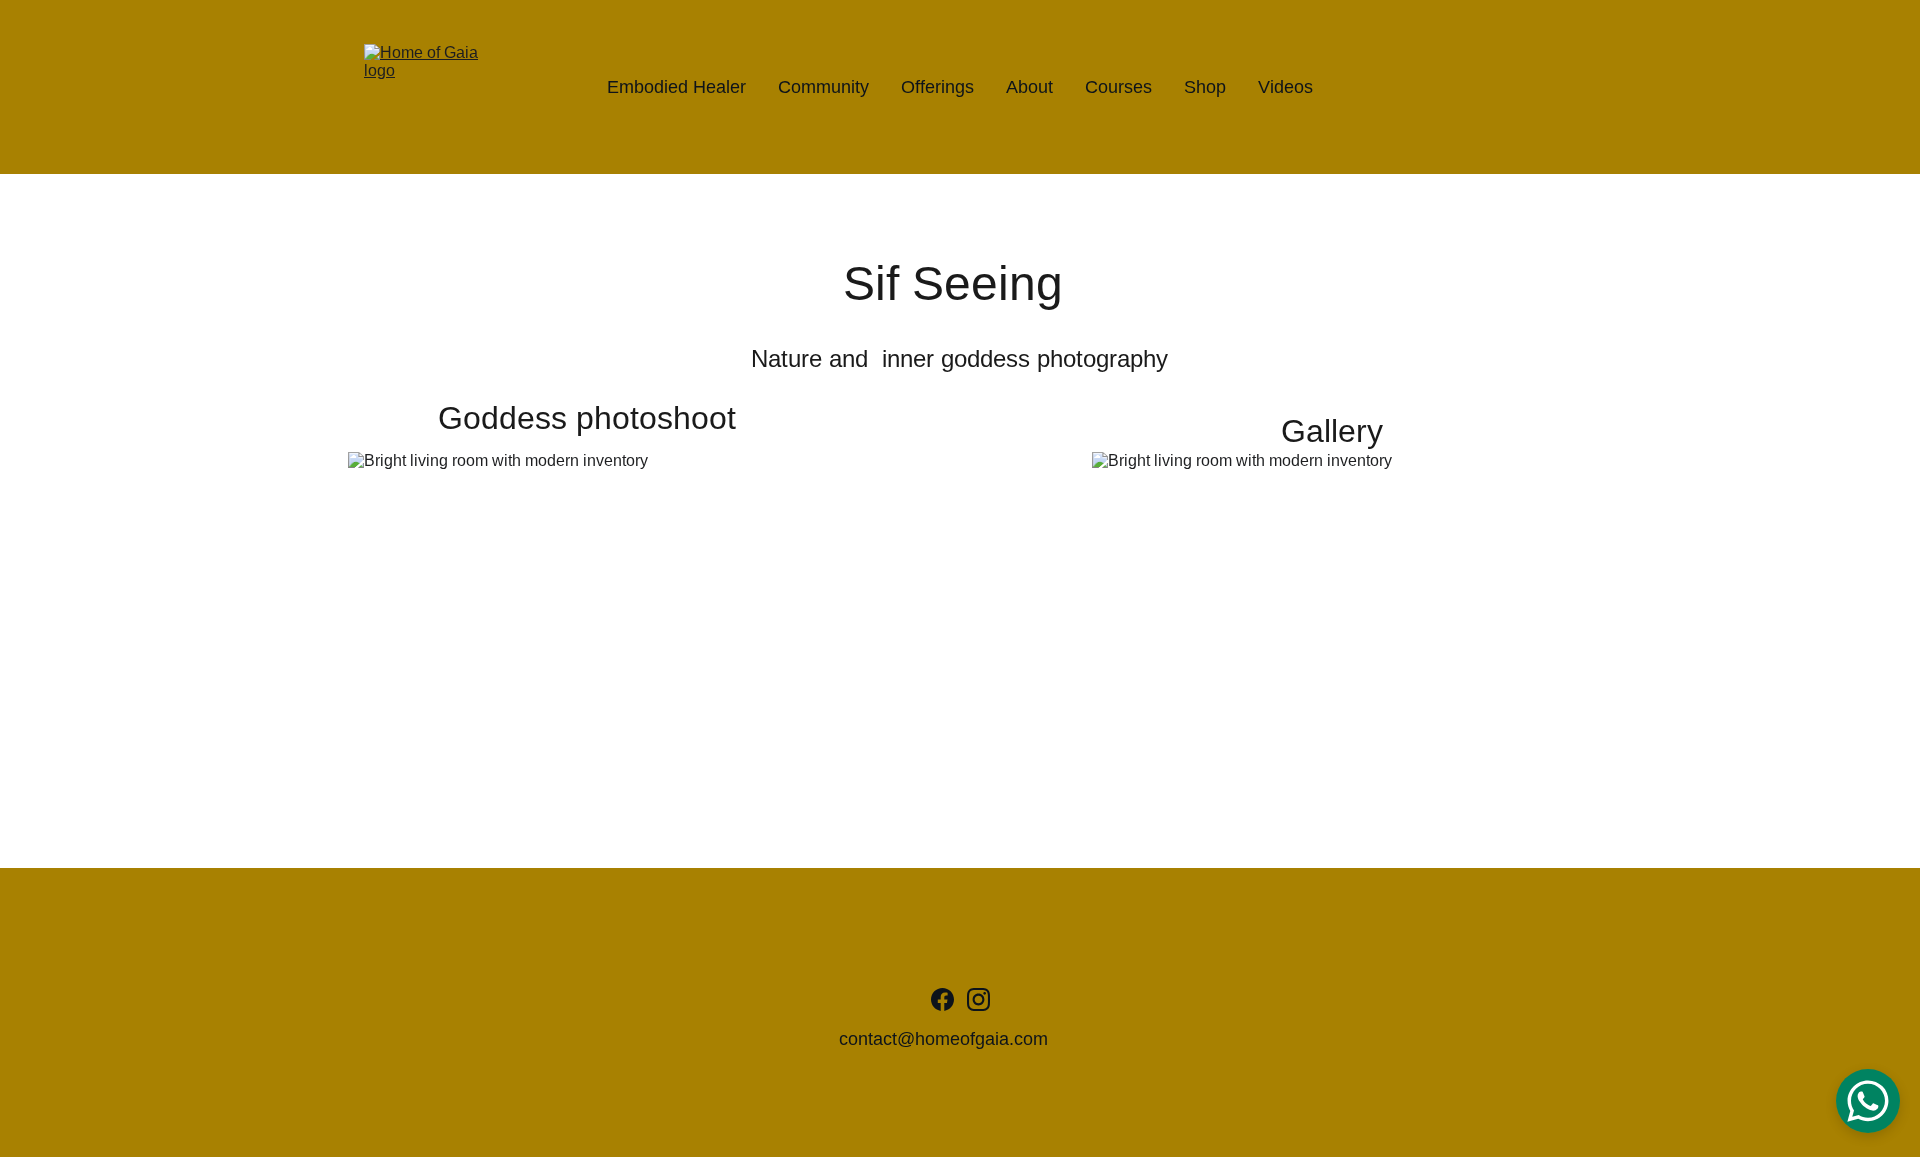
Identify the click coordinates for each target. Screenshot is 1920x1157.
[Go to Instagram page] (978, 999)
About (1029, 87)
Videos (1285, 87)
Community (823, 87)
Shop (1205, 87)
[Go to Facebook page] (942, 999)
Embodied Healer (676, 87)
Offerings (937, 87)
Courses (1118, 87)
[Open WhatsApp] (1868, 1101)
